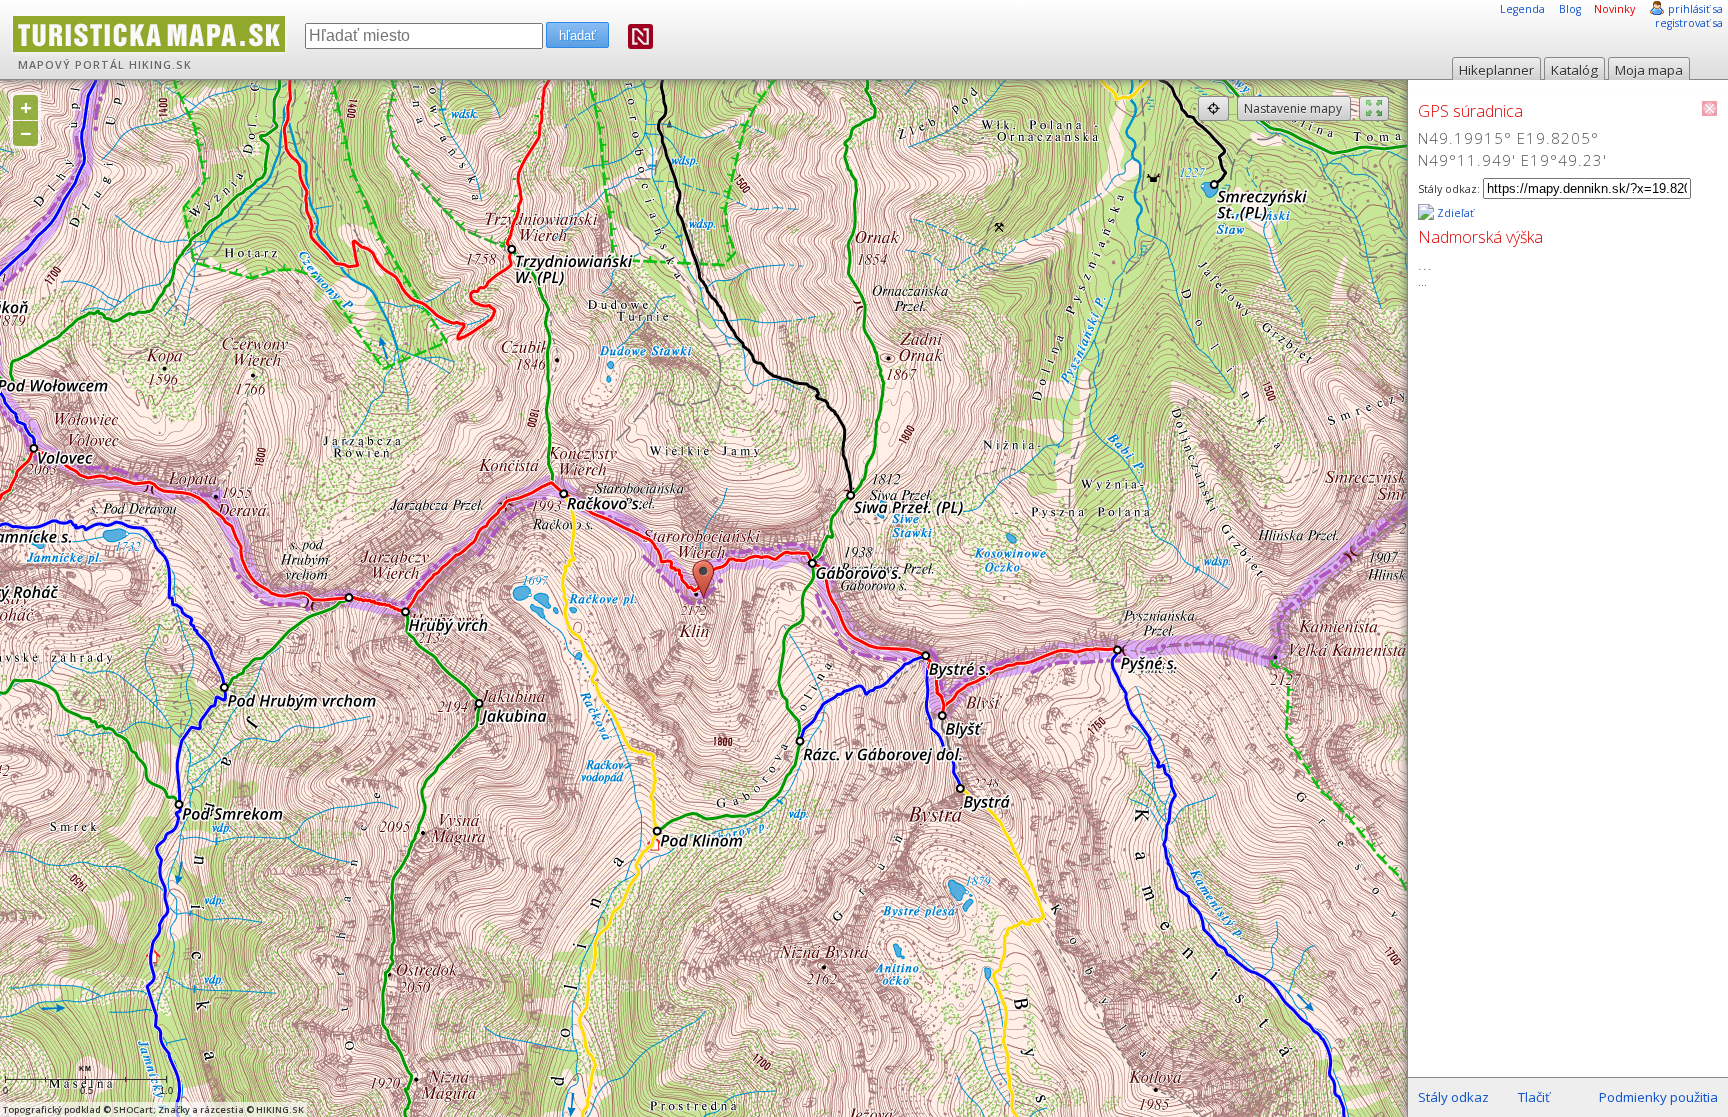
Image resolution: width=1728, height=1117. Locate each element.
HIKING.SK (160, 65)
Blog (1570, 9)
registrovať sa (1689, 23)
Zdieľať (1454, 213)
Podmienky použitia (1658, 1097)
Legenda (1522, 9)
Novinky (1614, 9)
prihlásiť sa (1695, 9)
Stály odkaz (1453, 1097)
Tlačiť (1534, 1097)
